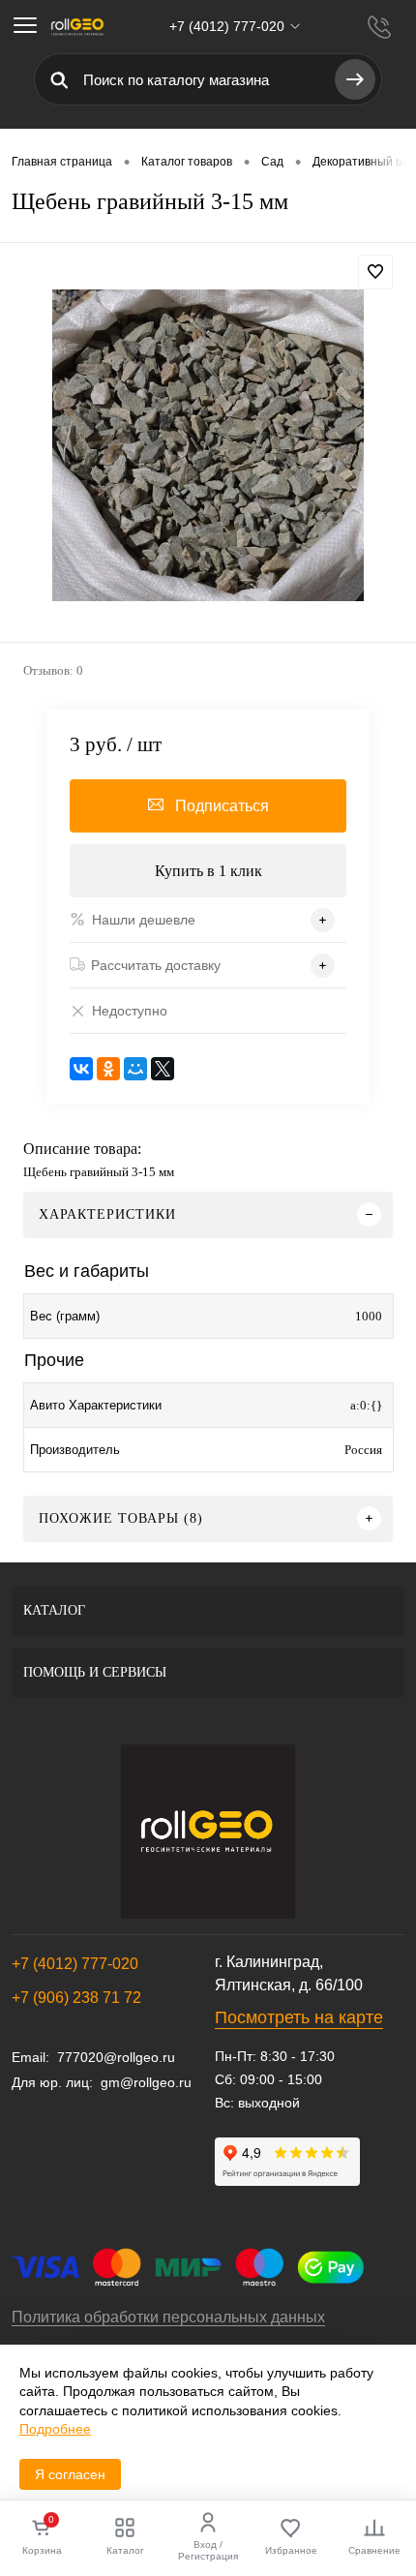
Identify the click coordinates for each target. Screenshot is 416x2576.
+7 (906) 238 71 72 (76, 1998)
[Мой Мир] (135, 1069)
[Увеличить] (208, 445)
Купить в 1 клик (208, 871)
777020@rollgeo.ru (116, 2057)
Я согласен (70, 2474)
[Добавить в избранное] (375, 272)
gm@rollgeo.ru (146, 2082)
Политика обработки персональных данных (168, 2317)
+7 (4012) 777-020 (75, 1964)
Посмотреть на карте (299, 2017)
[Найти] (355, 79)
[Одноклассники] (108, 1069)
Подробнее (55, 2429)
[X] (163, 1069)
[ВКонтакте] (81, 1069)
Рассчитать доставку (156, 965)
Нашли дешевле (144, 920)
